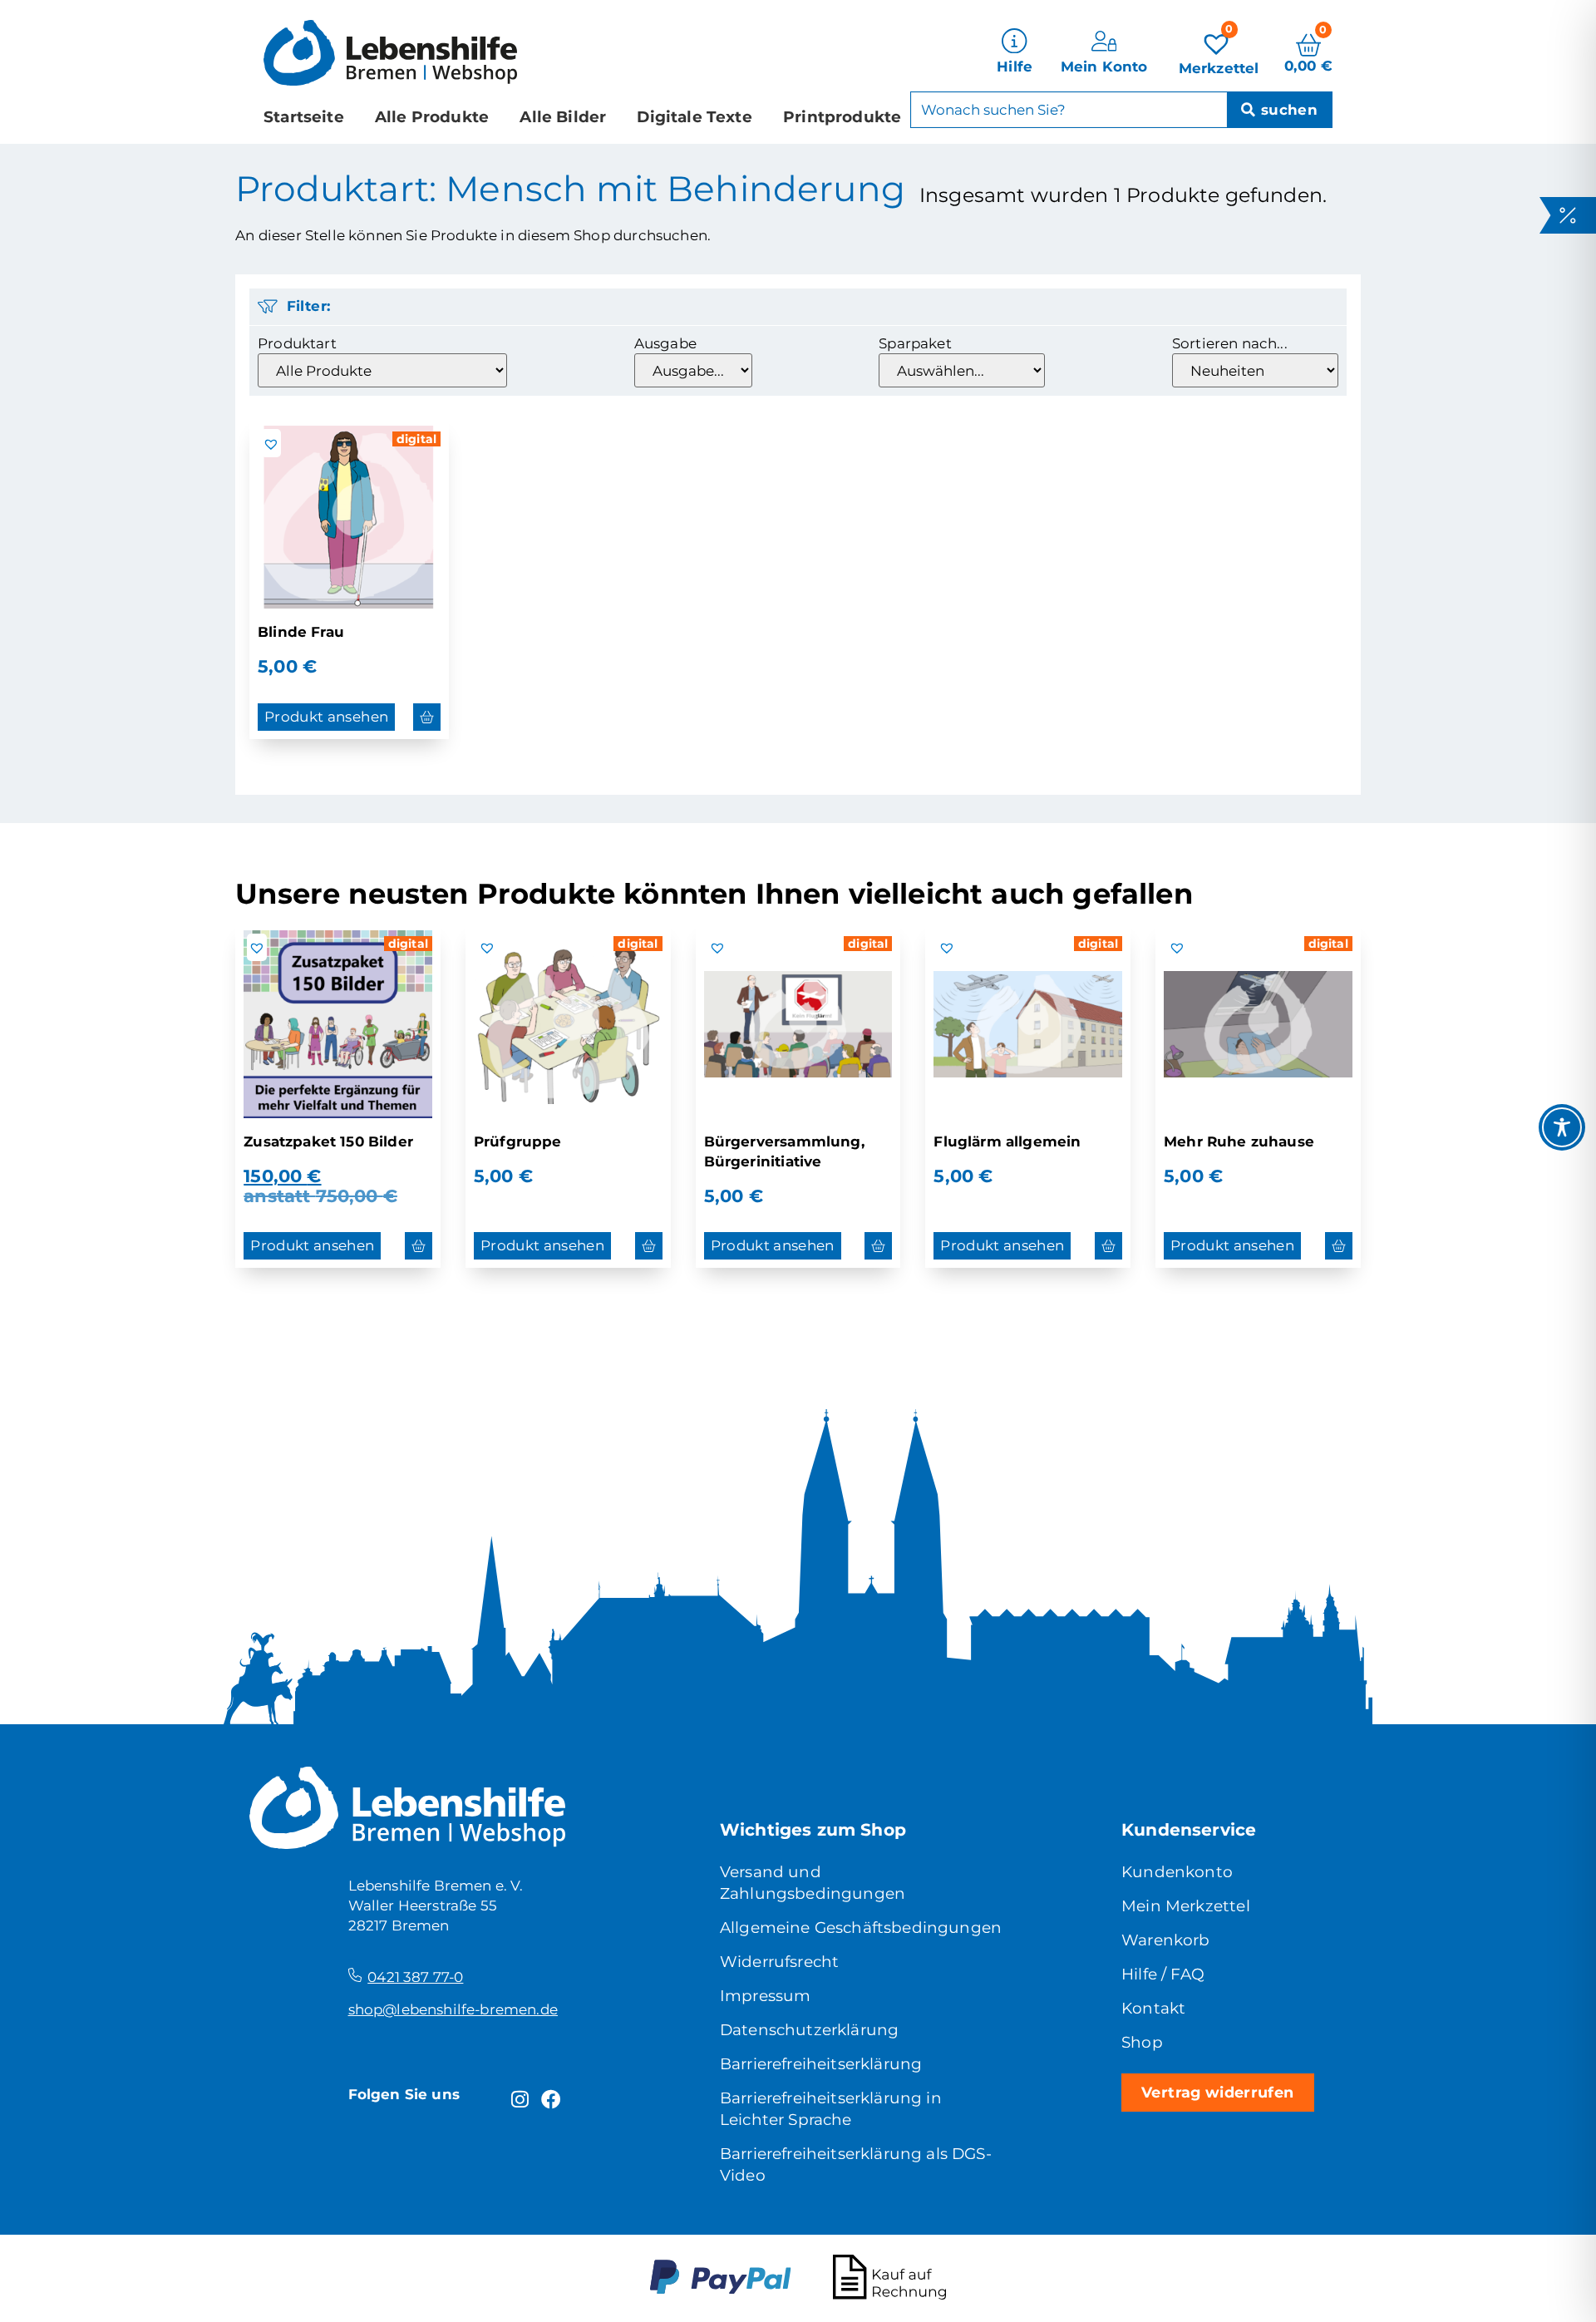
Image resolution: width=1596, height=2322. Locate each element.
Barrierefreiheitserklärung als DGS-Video (856, 2164)
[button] (271, 444)
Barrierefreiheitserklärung (821, 2064)
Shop (1142, 2042)
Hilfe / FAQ (1163, 1974)
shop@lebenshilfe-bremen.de (453, 2009)
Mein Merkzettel (1186, 1906)
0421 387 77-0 (415, 1977)
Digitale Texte (694, 117)
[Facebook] (552, 2100)
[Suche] (1279, 110)
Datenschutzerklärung (809, 2030)
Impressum (766, 1996)
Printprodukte (842, 117)
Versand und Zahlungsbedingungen (813, 1883)
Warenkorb (1166, 1940)
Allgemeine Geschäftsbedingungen (861, 1928)
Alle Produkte (432, 117)
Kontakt (1153, 2008)
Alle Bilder (563, 117)
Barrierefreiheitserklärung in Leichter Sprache (831, 2109)
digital (416, 439)
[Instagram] (520, 2100)
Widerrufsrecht (779, 1962)
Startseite (304, 117)
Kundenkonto (1177, 1872)
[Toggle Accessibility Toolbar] (1562, 1127)
